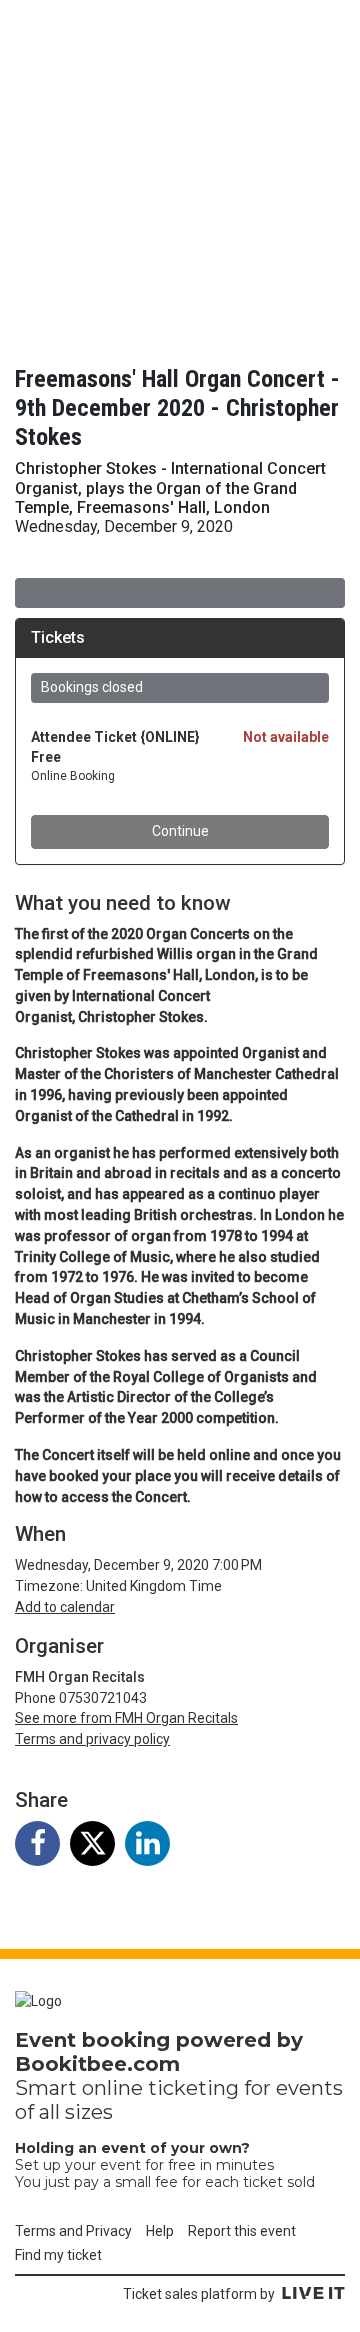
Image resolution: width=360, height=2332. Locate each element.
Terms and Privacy (73, 2231)
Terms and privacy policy (92, 1739)
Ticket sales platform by (199, 2294)
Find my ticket (58, 2255)
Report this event (242, 2231)
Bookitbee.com (97, 2064)
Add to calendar (65, 1607)
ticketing (193, 2088)
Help (160, 2231)
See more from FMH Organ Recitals (126, 1718)
